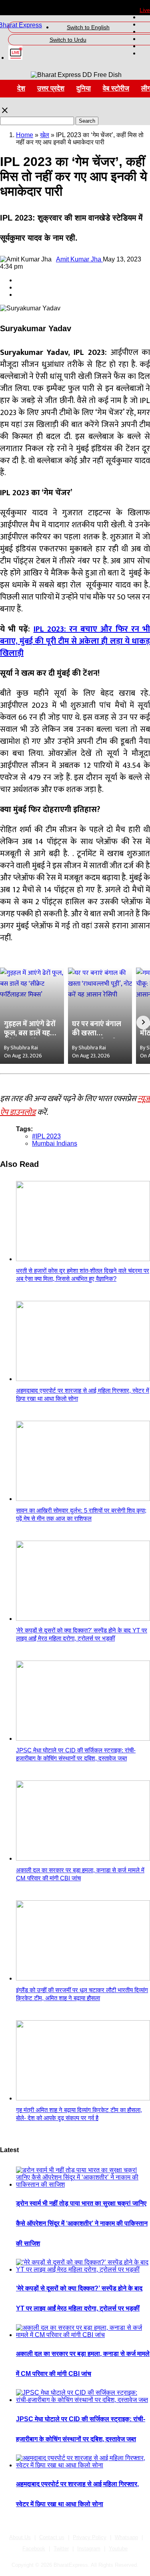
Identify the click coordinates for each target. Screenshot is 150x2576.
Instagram (89, 2549)
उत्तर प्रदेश (51, 88)
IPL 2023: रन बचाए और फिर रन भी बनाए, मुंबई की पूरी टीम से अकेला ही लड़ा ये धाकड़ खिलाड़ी (75, 641)
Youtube (118, 2549)
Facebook (34, 2549)
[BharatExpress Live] (15, 58)
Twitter (61, 2549)
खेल (45, 135)
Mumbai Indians (55, 1143)
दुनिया (84, 88)
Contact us (52, 2537)
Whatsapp (126, 2537)
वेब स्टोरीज (116, 88)
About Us (20, 2537)
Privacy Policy (90, 2537)
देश (21, 88)
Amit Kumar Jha (79, 259)
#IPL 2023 (46, 1136)
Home (25, 135)
